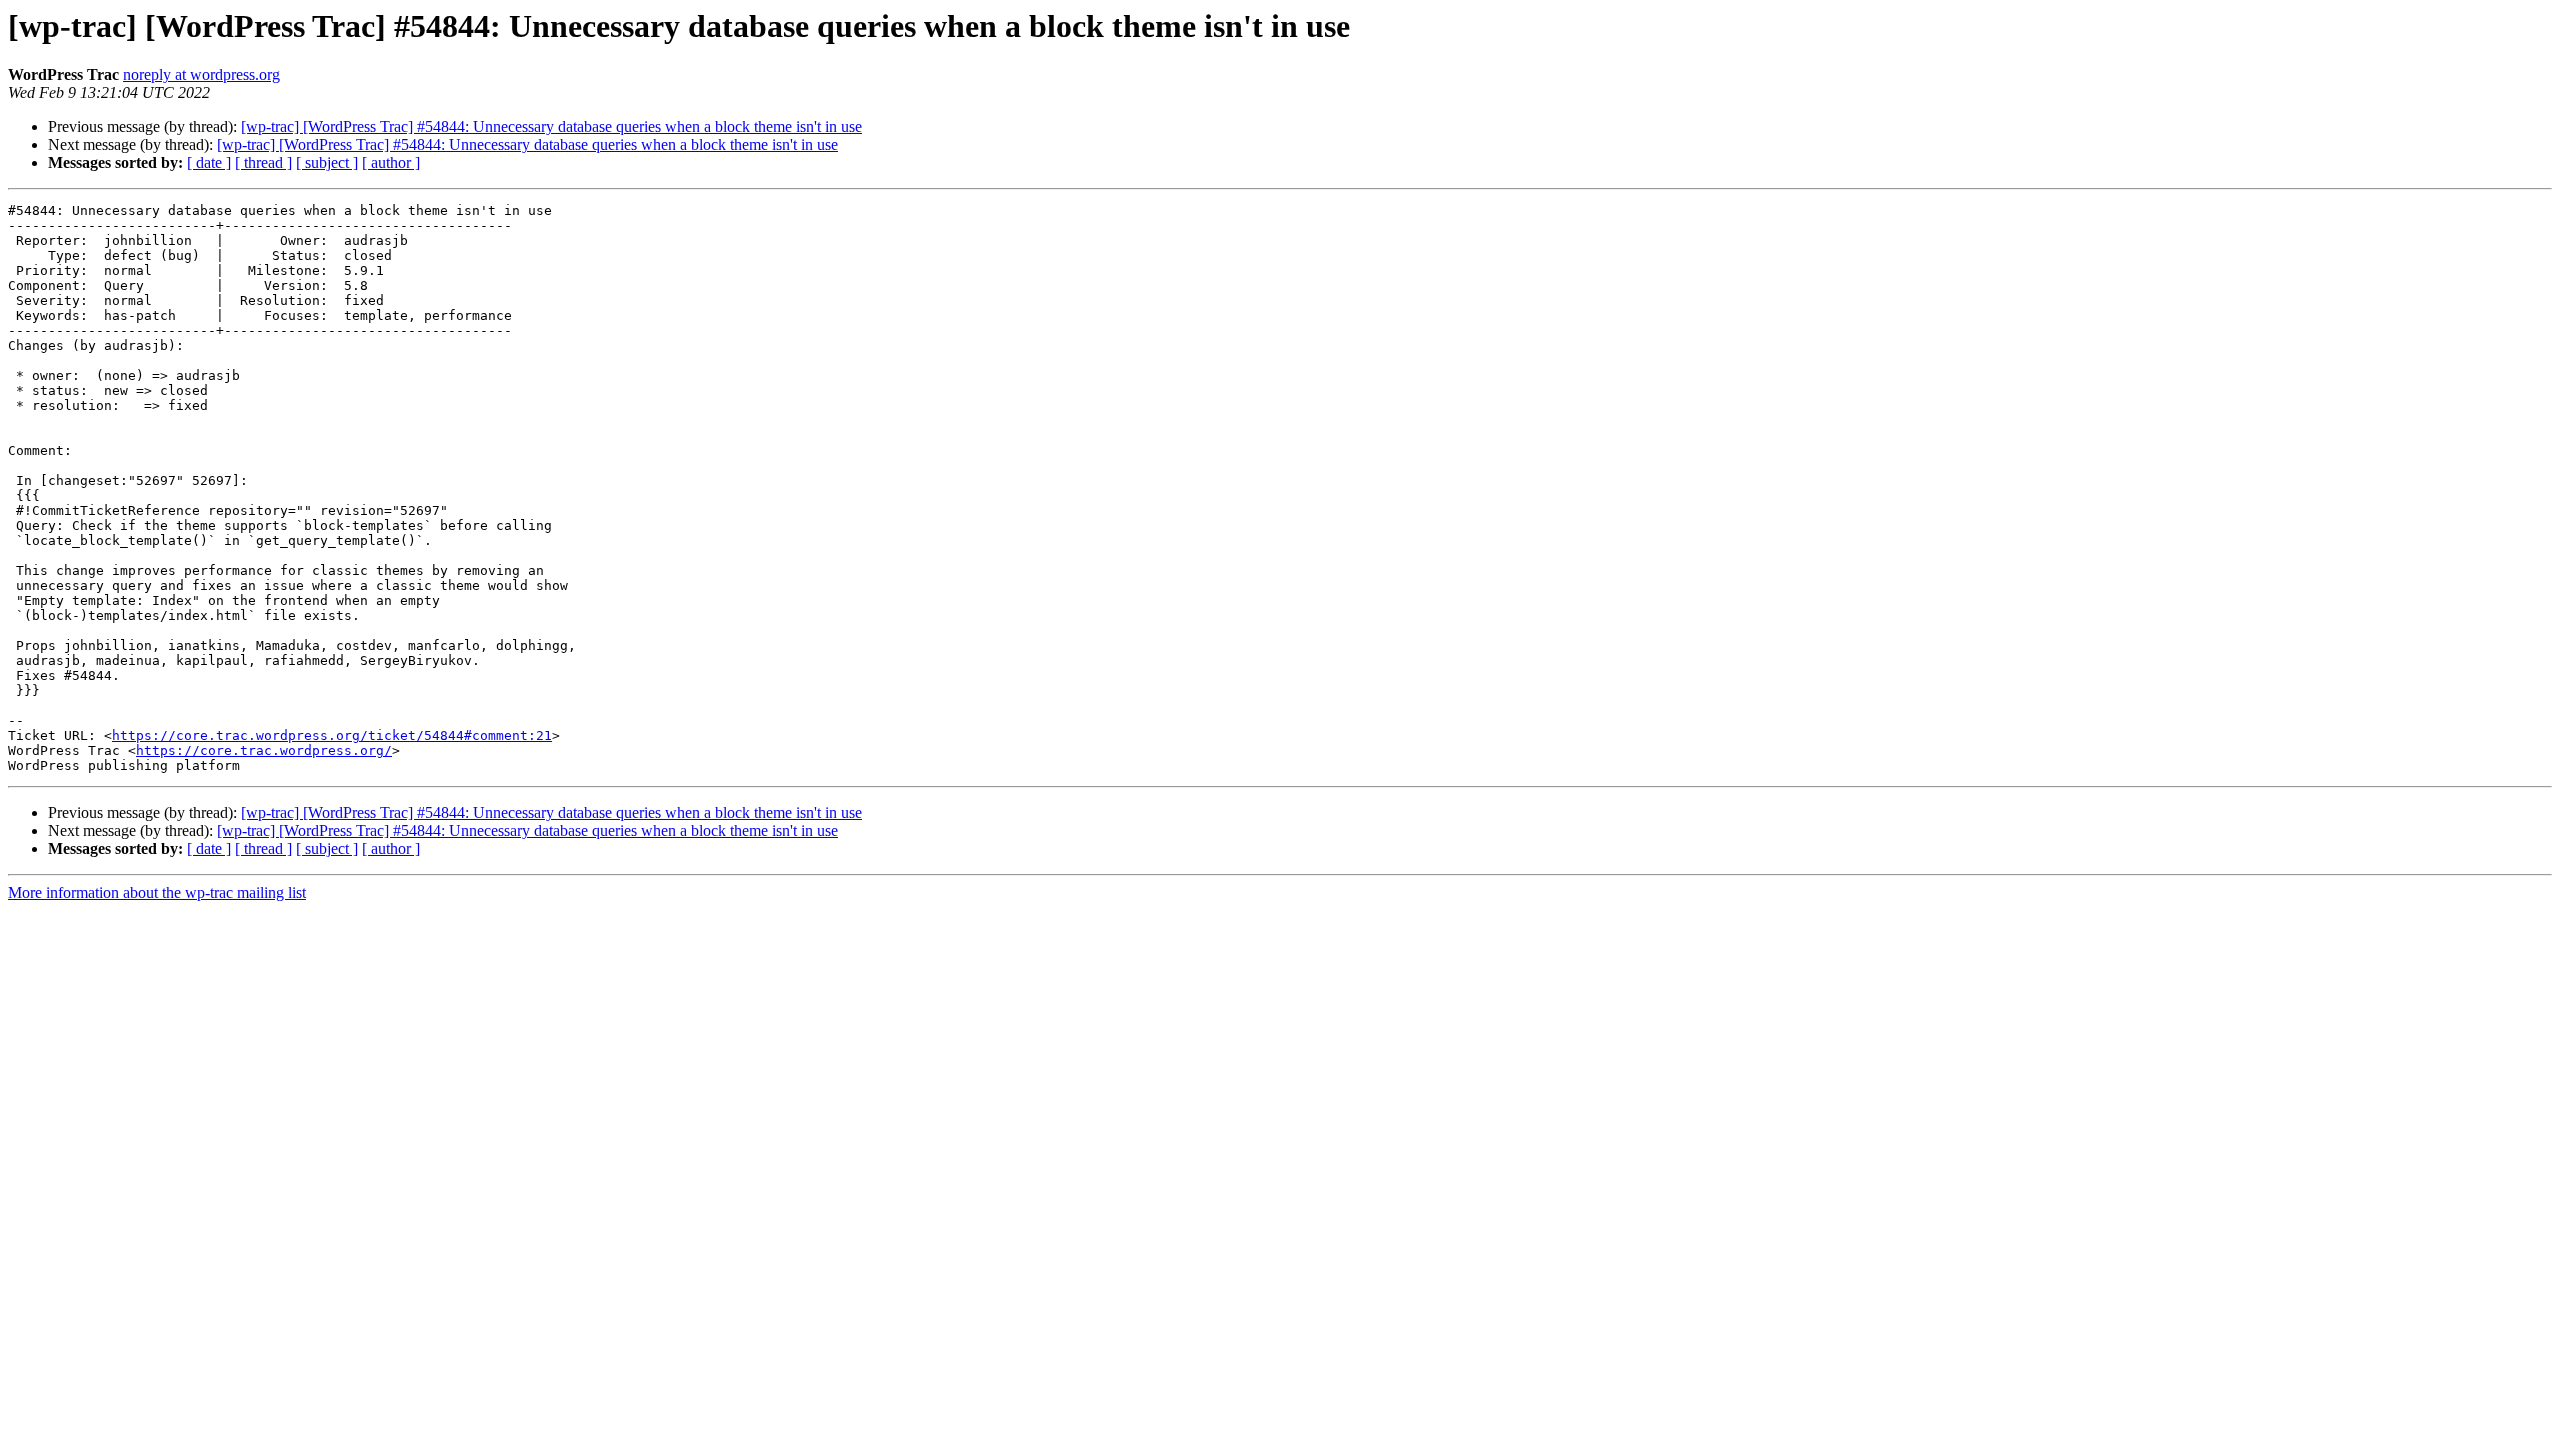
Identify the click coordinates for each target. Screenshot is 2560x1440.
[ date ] (209, 162)
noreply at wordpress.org (201, 74)
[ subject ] (327, 162)
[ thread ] (263, 162)
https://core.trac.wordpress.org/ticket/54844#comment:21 (332, 735)
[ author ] (391, 162)
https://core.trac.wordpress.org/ (264, 750)
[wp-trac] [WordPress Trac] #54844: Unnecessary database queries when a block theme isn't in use (551, 126)
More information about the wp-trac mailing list (157, 892)
